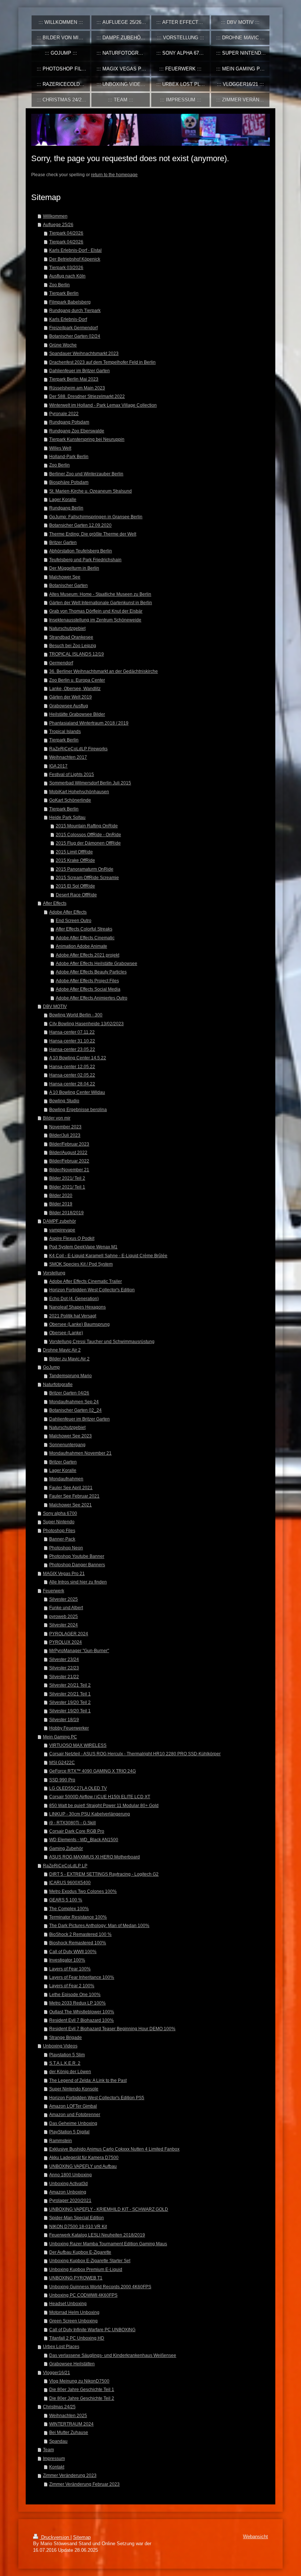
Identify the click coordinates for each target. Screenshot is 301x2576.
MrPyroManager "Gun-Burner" (79, 1650)
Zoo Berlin (59, 285)
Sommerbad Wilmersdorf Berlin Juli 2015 (90, 783)
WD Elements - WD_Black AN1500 (84, 1840)
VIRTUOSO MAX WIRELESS (78, 1745)
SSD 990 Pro (62, 1780)
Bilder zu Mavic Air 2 (69, 1359)
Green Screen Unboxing (73, 2321)
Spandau (58, 2441)
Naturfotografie (58, 1384)
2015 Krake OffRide (75, 860)
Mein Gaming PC (60, 1737)
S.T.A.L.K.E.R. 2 (65, 2063)
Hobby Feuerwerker (69, 1728)
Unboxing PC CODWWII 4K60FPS (83, 2295)
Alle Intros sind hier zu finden (78, 1582)
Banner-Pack (62, 1539)
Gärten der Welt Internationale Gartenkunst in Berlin (101, 603)
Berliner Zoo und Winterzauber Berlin (86, 474)
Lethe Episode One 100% (75, 1994)
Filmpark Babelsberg (70, 302)
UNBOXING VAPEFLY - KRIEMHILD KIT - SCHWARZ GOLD (109, 2209)
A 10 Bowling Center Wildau (77, 1092)
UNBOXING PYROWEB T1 (76, 2278)
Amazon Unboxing (68, 2192)
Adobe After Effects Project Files (87, 981)
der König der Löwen (70, 2071)
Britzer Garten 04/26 (69, 1393)
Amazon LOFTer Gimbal (73, 2106)
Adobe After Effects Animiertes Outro (92, 998)
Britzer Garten (63, 542)
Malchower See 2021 (70, 1505)
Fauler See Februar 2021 (74, 1496)
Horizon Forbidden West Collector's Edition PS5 (97, 2098)
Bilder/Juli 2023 (65, 1135)
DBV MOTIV (55, 1006)
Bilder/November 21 (69, 1170)
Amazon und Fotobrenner (75, 2114)
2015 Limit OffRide (74, 852)
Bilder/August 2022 (68, 1152)
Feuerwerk (54, 1591)
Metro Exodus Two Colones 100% (83, 1891)
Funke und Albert (66, 1608)
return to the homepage (114, 175)
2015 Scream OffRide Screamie (87, 877)
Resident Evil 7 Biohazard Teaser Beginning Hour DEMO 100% (112, 2029)
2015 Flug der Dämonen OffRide (88, 843)
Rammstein (61, 2140)
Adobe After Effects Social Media (88, 989)
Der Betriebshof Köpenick (75, 259)
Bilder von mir (57, 1118)
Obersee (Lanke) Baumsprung (79, 1324)
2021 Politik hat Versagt (73, 1316)
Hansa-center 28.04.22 (72, 1084)
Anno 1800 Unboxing (70, 2175)
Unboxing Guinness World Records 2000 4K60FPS (100, 2287)
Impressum (54, 2458)
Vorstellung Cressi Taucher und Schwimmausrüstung (102, 1341)
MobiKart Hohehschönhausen (79, 792)
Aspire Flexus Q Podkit (72, 1238)
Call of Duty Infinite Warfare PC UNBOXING (92, 2330)
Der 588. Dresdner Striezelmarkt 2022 (87, 396)
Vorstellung (54, 1273)
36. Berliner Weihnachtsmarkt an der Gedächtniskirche (104, 671)
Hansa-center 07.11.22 (72, 1032)
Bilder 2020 (61, 1195)
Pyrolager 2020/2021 (70, 2200)
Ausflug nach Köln (67, 276)
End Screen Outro (74, 920)
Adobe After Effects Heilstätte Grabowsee (97, 963)
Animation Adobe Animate (81, 946)
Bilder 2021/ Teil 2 (67, 1178)
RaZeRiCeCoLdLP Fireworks (78, 749)
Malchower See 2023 (70, 1436)
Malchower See (65, 577)
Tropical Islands (65, 731)
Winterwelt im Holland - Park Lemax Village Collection (103, 405)
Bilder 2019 (61, 1204)
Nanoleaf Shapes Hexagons (77, 1307)
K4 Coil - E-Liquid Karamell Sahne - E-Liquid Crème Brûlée (108, 1256)
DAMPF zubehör (59, 1221)
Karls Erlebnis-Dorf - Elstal (75, 250)
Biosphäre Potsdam (69, 482)
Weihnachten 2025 (68, 2415)
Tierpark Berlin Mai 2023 (74, 379)
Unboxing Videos (60, 2046)
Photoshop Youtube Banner (77, 1556)
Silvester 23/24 (64, 1659)
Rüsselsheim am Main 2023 (77, 388)
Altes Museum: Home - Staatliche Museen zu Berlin (100, 594)
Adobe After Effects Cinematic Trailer (86, 1281)
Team (48, 2450)
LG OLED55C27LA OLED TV (78, 1788)
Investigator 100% (67, 1960)
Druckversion (55, 2537)
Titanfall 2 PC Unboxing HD (77, 2338)
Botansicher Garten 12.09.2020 (80, 525)
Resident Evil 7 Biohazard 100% (81, 2020)
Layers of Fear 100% (70, 1969)
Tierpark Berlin (64, 293)
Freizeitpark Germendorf (73, 328)
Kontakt (57, 2467)
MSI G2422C (62, 1762)
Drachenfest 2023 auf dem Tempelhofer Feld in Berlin (102, 362)
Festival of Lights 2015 (72, 774)
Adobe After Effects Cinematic (85, 938)
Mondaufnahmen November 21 (80, 1453)
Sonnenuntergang (67, 1445)
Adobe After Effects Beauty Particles (91, 972)
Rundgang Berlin (66, 508)
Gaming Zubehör (66, 1848)
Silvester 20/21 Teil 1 (70, 1694)
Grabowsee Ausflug (69, 706)
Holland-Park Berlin (69, 456)
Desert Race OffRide (76, 895)
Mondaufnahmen (66, 1479)
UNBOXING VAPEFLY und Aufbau (83, 2166)
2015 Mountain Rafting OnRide (87, 826)
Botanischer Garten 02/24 (75, 336)
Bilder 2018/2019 (66, 1213)
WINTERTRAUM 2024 (71, 2424)
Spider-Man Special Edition (77, 2218)
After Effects (55, 903)
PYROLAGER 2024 (69, 1634)
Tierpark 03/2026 (66, 267)
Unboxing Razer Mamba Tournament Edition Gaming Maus (108, 2244)
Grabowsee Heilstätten (72, 2364)
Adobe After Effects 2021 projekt (88, 955)
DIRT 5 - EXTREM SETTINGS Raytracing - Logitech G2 (104, 1874)
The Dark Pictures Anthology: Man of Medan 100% (99, 1925)
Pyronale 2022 (64, 413)
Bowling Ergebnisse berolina (78, 1109)
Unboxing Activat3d (68, 2183)
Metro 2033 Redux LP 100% (77, 2003)
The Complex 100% (69, 1909)
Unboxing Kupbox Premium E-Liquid (86, 2269)
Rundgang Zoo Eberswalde (77, 431)
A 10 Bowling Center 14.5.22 (78, 1058)
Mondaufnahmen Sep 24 (74, 1402)
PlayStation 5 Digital (69, 2132)
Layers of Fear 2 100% (72, 1986)
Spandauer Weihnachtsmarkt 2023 (84, 353)
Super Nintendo (59, 1522)
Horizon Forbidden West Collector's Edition (92, 1290)
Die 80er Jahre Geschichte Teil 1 (82, 2389)
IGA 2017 (58, 766)
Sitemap (82, 2537)
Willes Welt (60, 448)
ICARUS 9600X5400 (70, 1882)
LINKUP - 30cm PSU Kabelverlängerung (90, 1814)
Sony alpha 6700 (60, 1513)
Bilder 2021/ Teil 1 (67, 1187)
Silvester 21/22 (64, 1677)
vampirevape (62, 1230)
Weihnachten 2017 (68, 757)
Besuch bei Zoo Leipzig (73, 645)
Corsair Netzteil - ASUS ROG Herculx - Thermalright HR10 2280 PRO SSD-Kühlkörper (135, 1754)
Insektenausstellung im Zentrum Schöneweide (95, 620)
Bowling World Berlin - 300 (76, 1015)
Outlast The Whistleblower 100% (82, 2012)
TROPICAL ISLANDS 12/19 (77, 654)
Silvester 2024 (64, 1625)
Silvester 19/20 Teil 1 (70, 1711)
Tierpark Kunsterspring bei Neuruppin (87, 439)
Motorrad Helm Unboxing (74, 2312)
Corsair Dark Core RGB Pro (77, 1831)
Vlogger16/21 (57, 2372)
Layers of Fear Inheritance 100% (82, 1977)
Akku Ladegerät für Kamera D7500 (84, 2157)
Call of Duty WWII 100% (73, 1951)
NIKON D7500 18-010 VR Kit (78, 2226)
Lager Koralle (63, 499)
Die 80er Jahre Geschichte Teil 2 (82, 2398)
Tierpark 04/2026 (66, 233)
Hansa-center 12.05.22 (72, 1066)
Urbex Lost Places (61, 2346)
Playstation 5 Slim (67, 2055)
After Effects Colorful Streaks (84, 929)
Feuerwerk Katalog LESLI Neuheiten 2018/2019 (97, 2235)
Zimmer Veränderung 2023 (70, 2475)
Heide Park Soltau (67, 817)
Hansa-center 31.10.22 (72, 1041)
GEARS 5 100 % (66, 1900)
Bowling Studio (64, 1101)
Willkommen (55, 216)
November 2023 (65, 1127)
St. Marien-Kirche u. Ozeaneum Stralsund (90, 491)
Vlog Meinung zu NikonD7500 (79, 2381)
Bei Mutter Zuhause (69, 2432)
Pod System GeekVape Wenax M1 (83, 1247)
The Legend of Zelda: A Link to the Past (88, 2080)
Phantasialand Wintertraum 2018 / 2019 (89, 723)
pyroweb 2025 (64, 1616)
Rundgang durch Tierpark (75, 310)
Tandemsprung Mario (70, 1376)
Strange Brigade (66, 2037)
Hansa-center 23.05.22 (72, 1049)
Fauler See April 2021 (71, 1487)
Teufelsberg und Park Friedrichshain (85, 560)
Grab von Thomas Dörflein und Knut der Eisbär (96, 611)
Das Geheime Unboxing (73, 2123)
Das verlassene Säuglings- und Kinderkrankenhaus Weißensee (113, 2355)
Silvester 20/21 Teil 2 (70, 1685)
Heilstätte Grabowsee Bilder (77, 714)
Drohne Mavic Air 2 (62, 1350)
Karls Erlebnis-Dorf (68, 319)
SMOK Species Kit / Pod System (81, 1264)
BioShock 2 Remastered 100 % (80, 1934)
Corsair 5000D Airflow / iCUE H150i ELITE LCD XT (100, 1797)
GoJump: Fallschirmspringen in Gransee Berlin (96, 517)
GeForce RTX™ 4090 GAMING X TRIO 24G (93, 1771)
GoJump (51, 1367)
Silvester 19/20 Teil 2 (70, 1702)
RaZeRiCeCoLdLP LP (65, 1866)
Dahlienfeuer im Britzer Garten (79, 371)
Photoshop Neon (66, 1548)
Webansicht (255, 2537)
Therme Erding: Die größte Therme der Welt (93, 534)
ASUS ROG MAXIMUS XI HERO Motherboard (95, 1857)
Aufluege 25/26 (58, 224)
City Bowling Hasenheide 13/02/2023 (86, 1024)
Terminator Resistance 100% (78, 1917)
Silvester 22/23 (64, 1668)
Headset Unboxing (68, 2303)
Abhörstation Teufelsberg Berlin (81, 551)
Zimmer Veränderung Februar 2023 (84, 2484)
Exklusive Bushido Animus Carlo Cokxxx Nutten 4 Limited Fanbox (114, 2149)
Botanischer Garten (68, 585)
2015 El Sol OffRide (75, 886)
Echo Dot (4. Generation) (74, 1298)
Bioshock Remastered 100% (78, 1943)
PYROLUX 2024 (66, 1642)
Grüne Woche (63, 345)
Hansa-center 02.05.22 (72, 1075)
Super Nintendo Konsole (74, 2089)
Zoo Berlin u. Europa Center (77, 680)
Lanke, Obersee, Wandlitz (75, 688)
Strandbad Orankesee (71, 637)
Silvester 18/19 (64, 1719)
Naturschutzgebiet (67, 628)
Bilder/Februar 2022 (69, 1161)
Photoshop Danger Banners (77, 1565)
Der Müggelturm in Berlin (74, 568)
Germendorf (61, 663)
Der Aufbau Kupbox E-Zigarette (80, 2252)
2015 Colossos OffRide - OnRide (88, 835)
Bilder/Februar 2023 (69, 1144)
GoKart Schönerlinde (70, 800)
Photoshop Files (59, 1530)
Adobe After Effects (68, 912)
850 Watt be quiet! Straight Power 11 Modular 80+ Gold (104, 1805)
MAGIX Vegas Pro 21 (64, 1573)
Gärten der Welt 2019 (70, 697)
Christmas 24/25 (59, 2407)
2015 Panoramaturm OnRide (85, 869)
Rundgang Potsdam (69, 422)
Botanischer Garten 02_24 (75, 1410)
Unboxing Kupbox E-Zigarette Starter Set (90, 2261)
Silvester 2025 (64, 1599)
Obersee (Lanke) (66, 1333)
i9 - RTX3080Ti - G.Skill (72, 1823)
